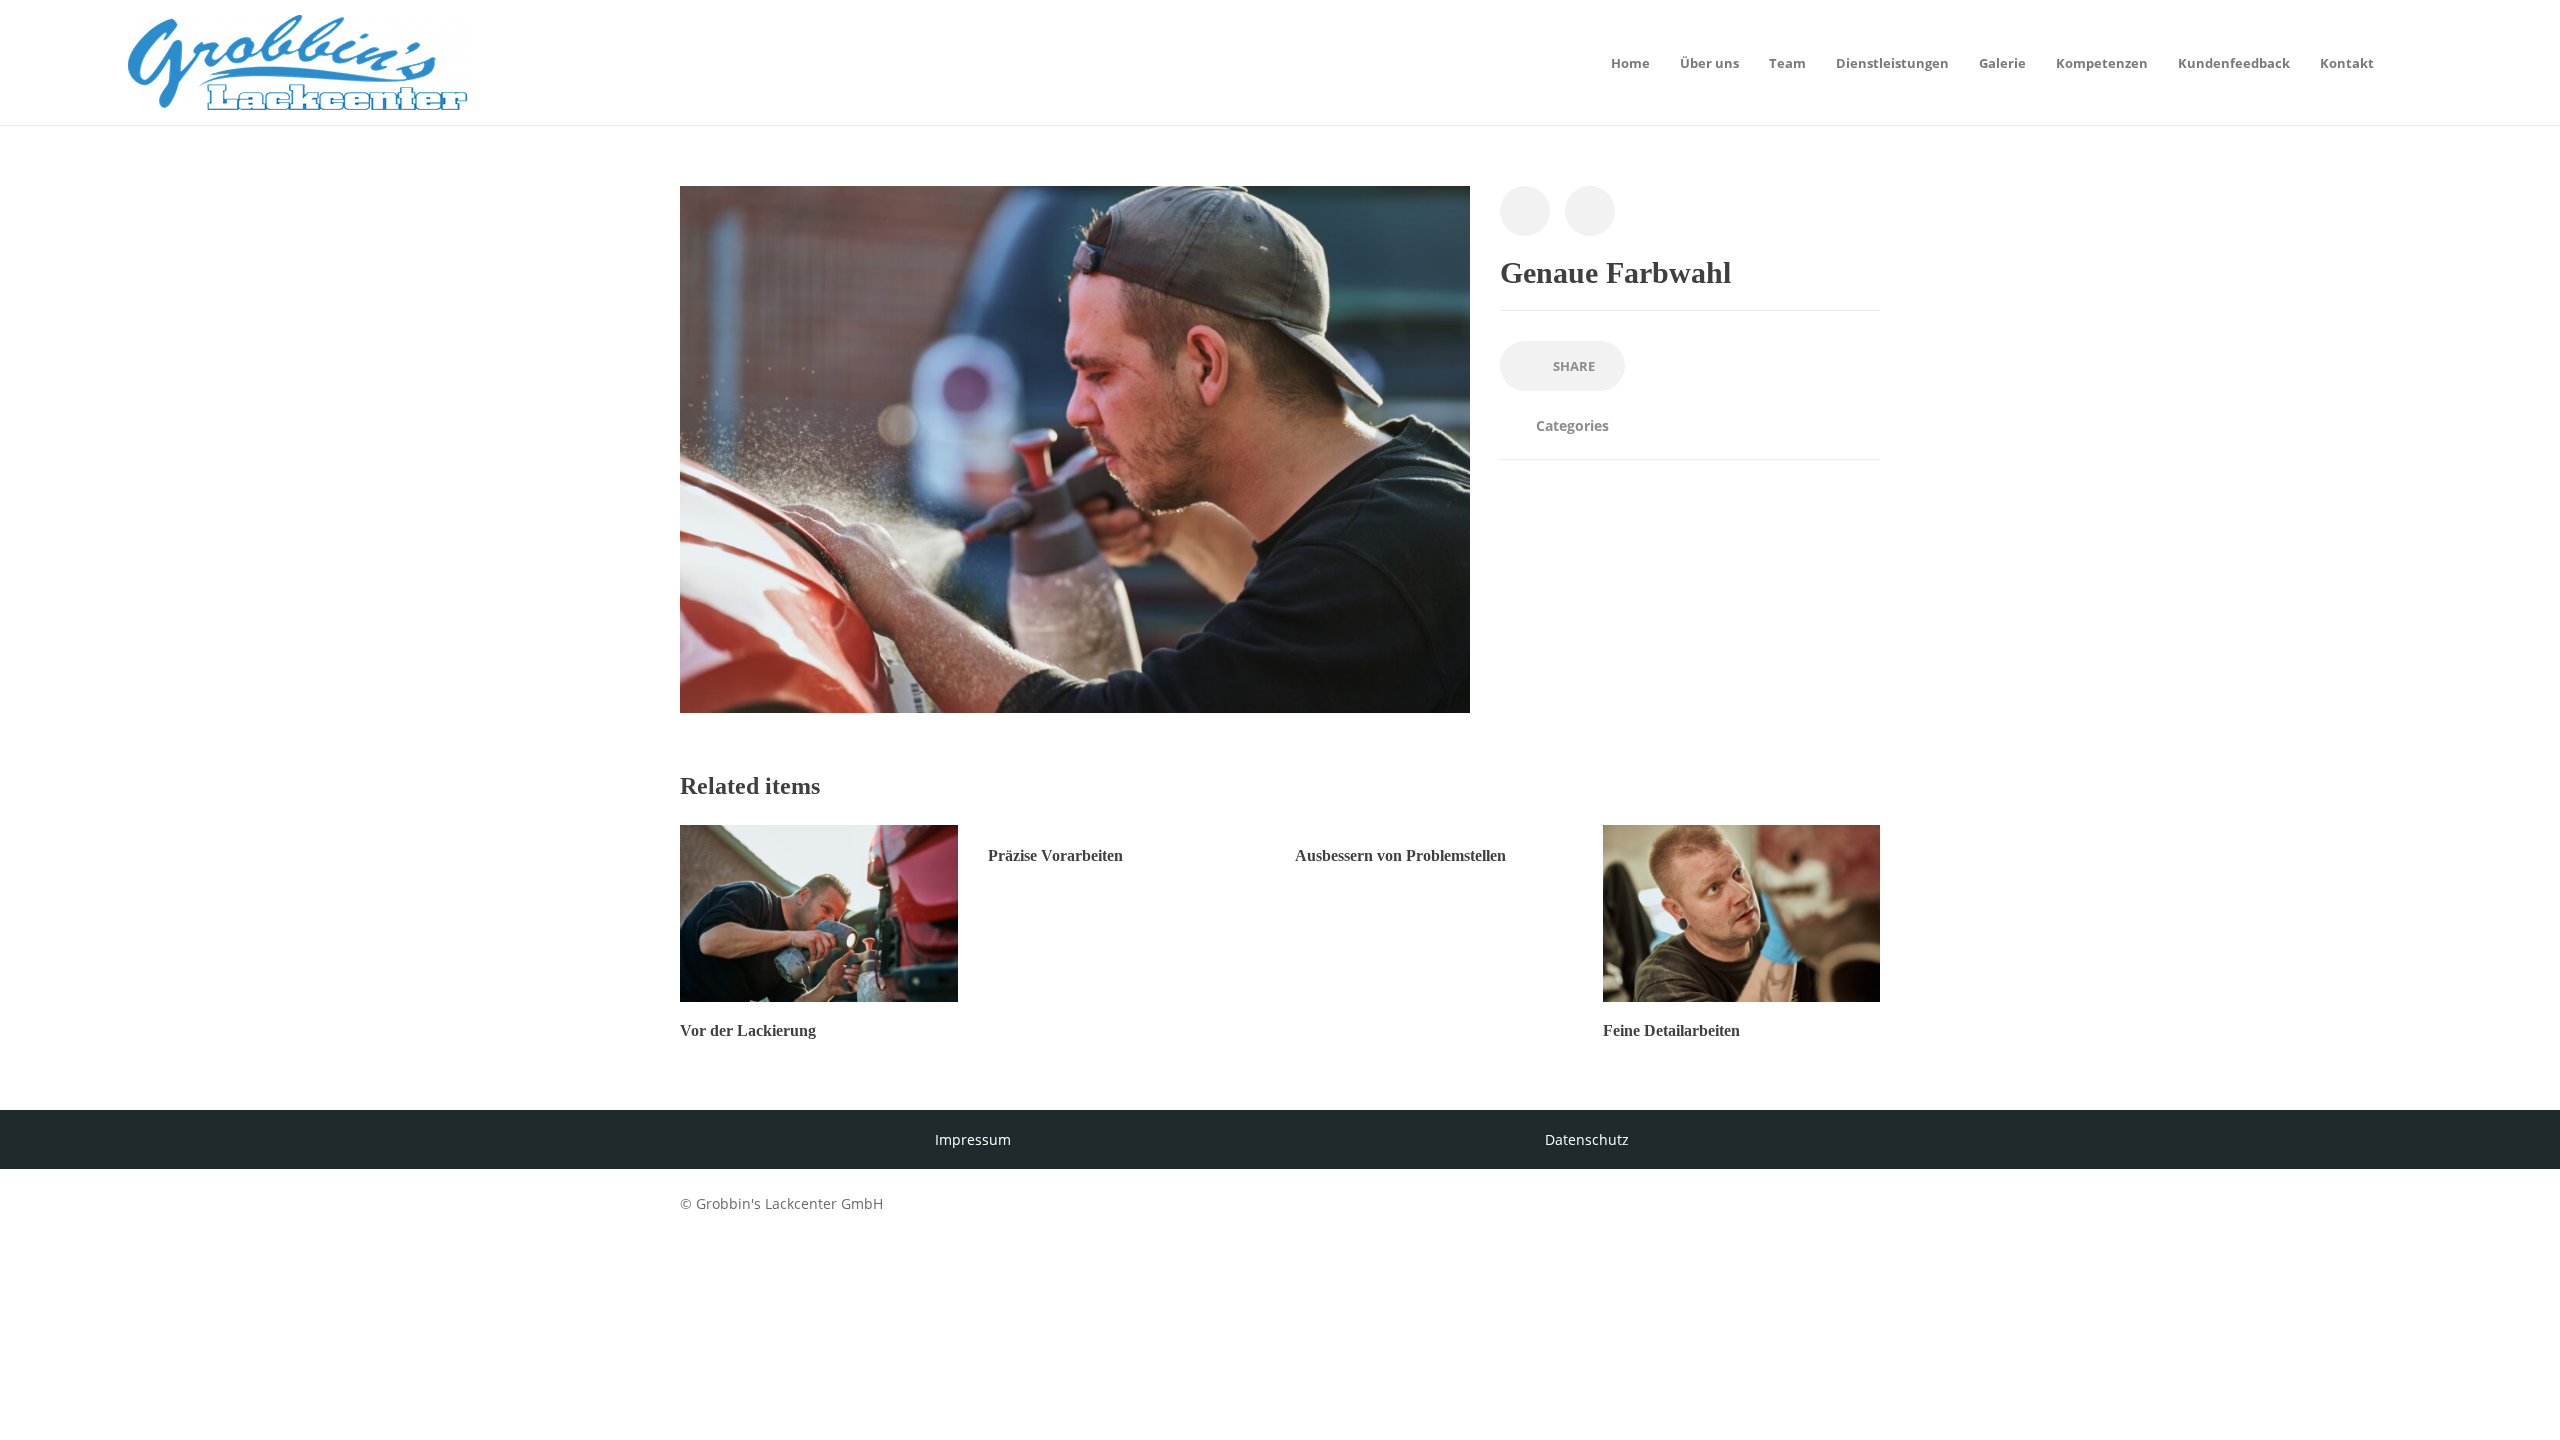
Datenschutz (1587, 1139)
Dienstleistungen (1892, 63)
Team (1787, 63)
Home (1630, 63)
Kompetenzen (2102, 63)
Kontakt (2347, 63)
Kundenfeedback (2234, 63)
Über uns (1709, 63)
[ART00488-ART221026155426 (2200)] (1075, 447)
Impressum (973, 1139)
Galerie (2002, 63)
